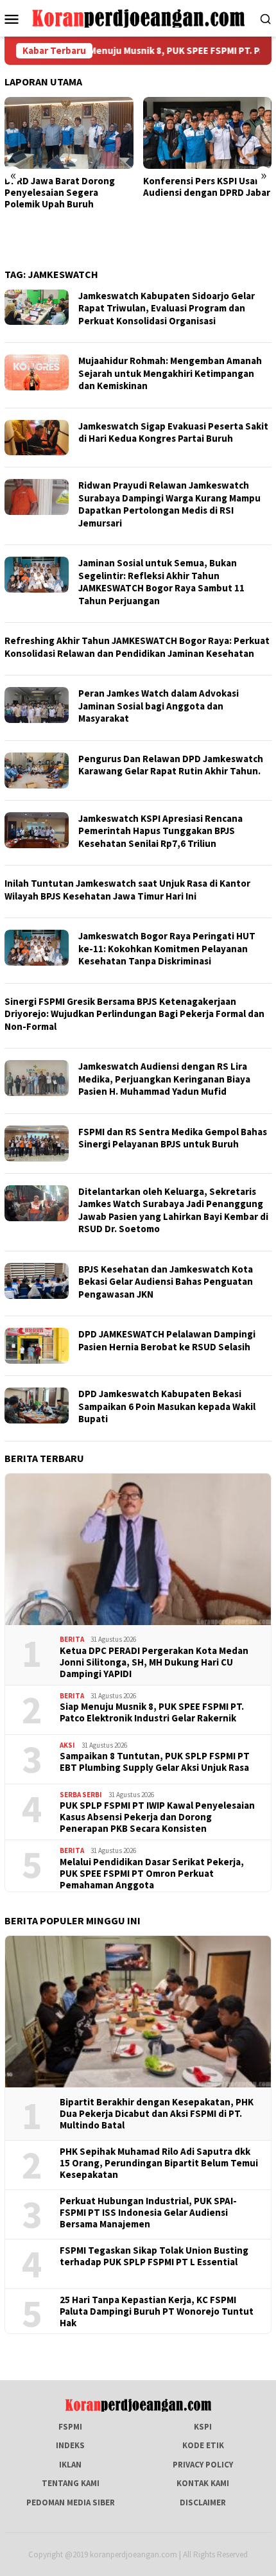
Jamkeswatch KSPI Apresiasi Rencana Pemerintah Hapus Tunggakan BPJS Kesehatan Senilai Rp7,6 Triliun (160, 831)
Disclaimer (203, 2502)
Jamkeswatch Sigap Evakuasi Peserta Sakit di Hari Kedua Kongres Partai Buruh (173, 432)
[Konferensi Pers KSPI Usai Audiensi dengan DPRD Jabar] (127, 133)
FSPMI (70, 2427)
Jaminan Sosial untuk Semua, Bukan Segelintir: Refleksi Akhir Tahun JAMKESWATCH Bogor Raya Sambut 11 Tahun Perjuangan (161, 582)
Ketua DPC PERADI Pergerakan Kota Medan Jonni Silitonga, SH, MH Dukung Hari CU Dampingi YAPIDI (154, 1662)
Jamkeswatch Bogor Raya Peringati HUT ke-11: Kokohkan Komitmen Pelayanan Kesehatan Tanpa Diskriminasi (167, 948)
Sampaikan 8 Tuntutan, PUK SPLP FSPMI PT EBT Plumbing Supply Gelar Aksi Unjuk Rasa (155, 1762)
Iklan (70, 2465)
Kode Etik (203, 2445)
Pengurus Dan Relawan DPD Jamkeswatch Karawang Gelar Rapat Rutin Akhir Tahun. (171, 765)
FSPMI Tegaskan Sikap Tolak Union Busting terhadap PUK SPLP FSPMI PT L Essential (154, 2256)
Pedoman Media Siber (71, 2502)
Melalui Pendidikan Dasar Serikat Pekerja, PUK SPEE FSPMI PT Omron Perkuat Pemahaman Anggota (152, 1874)
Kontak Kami (203, 2483)
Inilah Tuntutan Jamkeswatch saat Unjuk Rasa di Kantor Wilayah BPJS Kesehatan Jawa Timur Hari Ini (127, 890)
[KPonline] (138, 18)
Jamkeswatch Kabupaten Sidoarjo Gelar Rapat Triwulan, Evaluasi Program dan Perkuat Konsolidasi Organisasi (167, 308)
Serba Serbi (81, 1795)
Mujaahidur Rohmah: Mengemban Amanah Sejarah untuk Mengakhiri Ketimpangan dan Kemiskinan (170, 373)
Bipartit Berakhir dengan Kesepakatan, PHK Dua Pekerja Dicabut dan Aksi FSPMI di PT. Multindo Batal (157, 2114)
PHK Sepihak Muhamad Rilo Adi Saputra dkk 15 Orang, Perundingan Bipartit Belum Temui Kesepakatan (159, 2163)
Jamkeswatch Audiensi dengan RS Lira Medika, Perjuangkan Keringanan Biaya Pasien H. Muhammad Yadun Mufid (164, 1079)
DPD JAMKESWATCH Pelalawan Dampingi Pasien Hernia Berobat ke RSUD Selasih (167, 1340)
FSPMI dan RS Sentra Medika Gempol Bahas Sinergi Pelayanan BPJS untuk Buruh (173, 1138)
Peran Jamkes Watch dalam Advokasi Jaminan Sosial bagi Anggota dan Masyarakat (159, 706)
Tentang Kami (71, 2483)
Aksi (67, 1745)
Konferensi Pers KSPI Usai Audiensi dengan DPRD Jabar (126, 187)
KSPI (203, 2427)
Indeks (70, 2445)
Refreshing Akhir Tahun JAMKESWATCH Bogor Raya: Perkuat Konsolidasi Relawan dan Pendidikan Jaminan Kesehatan (137, 647)
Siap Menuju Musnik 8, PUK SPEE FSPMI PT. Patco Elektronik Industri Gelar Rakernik (152, 1712)
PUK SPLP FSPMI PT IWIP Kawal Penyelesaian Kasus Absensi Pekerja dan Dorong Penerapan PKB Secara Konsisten (157, 1817)
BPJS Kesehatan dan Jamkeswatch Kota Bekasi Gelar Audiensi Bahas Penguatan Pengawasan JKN (166, 1282)
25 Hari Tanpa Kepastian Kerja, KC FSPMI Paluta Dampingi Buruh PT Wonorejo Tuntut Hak (157, 2311)
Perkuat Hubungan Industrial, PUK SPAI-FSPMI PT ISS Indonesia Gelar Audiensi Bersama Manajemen (148, 2213)
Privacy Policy (203, 2465)
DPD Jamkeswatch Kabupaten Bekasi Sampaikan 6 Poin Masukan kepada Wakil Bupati (167, 1406)
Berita (72, 1639)
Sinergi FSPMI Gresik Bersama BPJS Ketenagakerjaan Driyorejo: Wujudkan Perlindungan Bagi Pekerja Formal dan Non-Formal (134, 1014)
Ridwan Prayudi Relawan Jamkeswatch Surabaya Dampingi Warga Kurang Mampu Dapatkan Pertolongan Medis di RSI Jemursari (169, 504)
